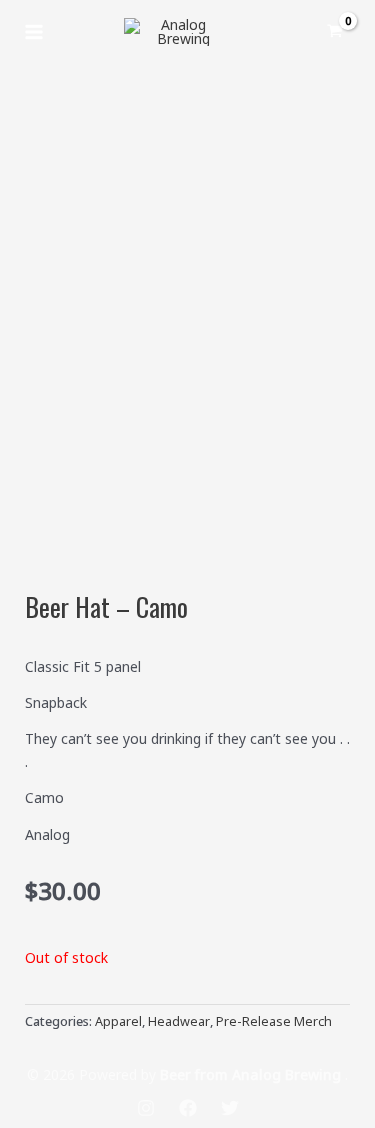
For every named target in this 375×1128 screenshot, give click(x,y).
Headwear (179, 1021)
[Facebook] (188, 1108)
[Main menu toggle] (34, 32)
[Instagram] (146, 1108)
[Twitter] (230, 1108)
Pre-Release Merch (274, 1021)
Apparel (118, 1021)
